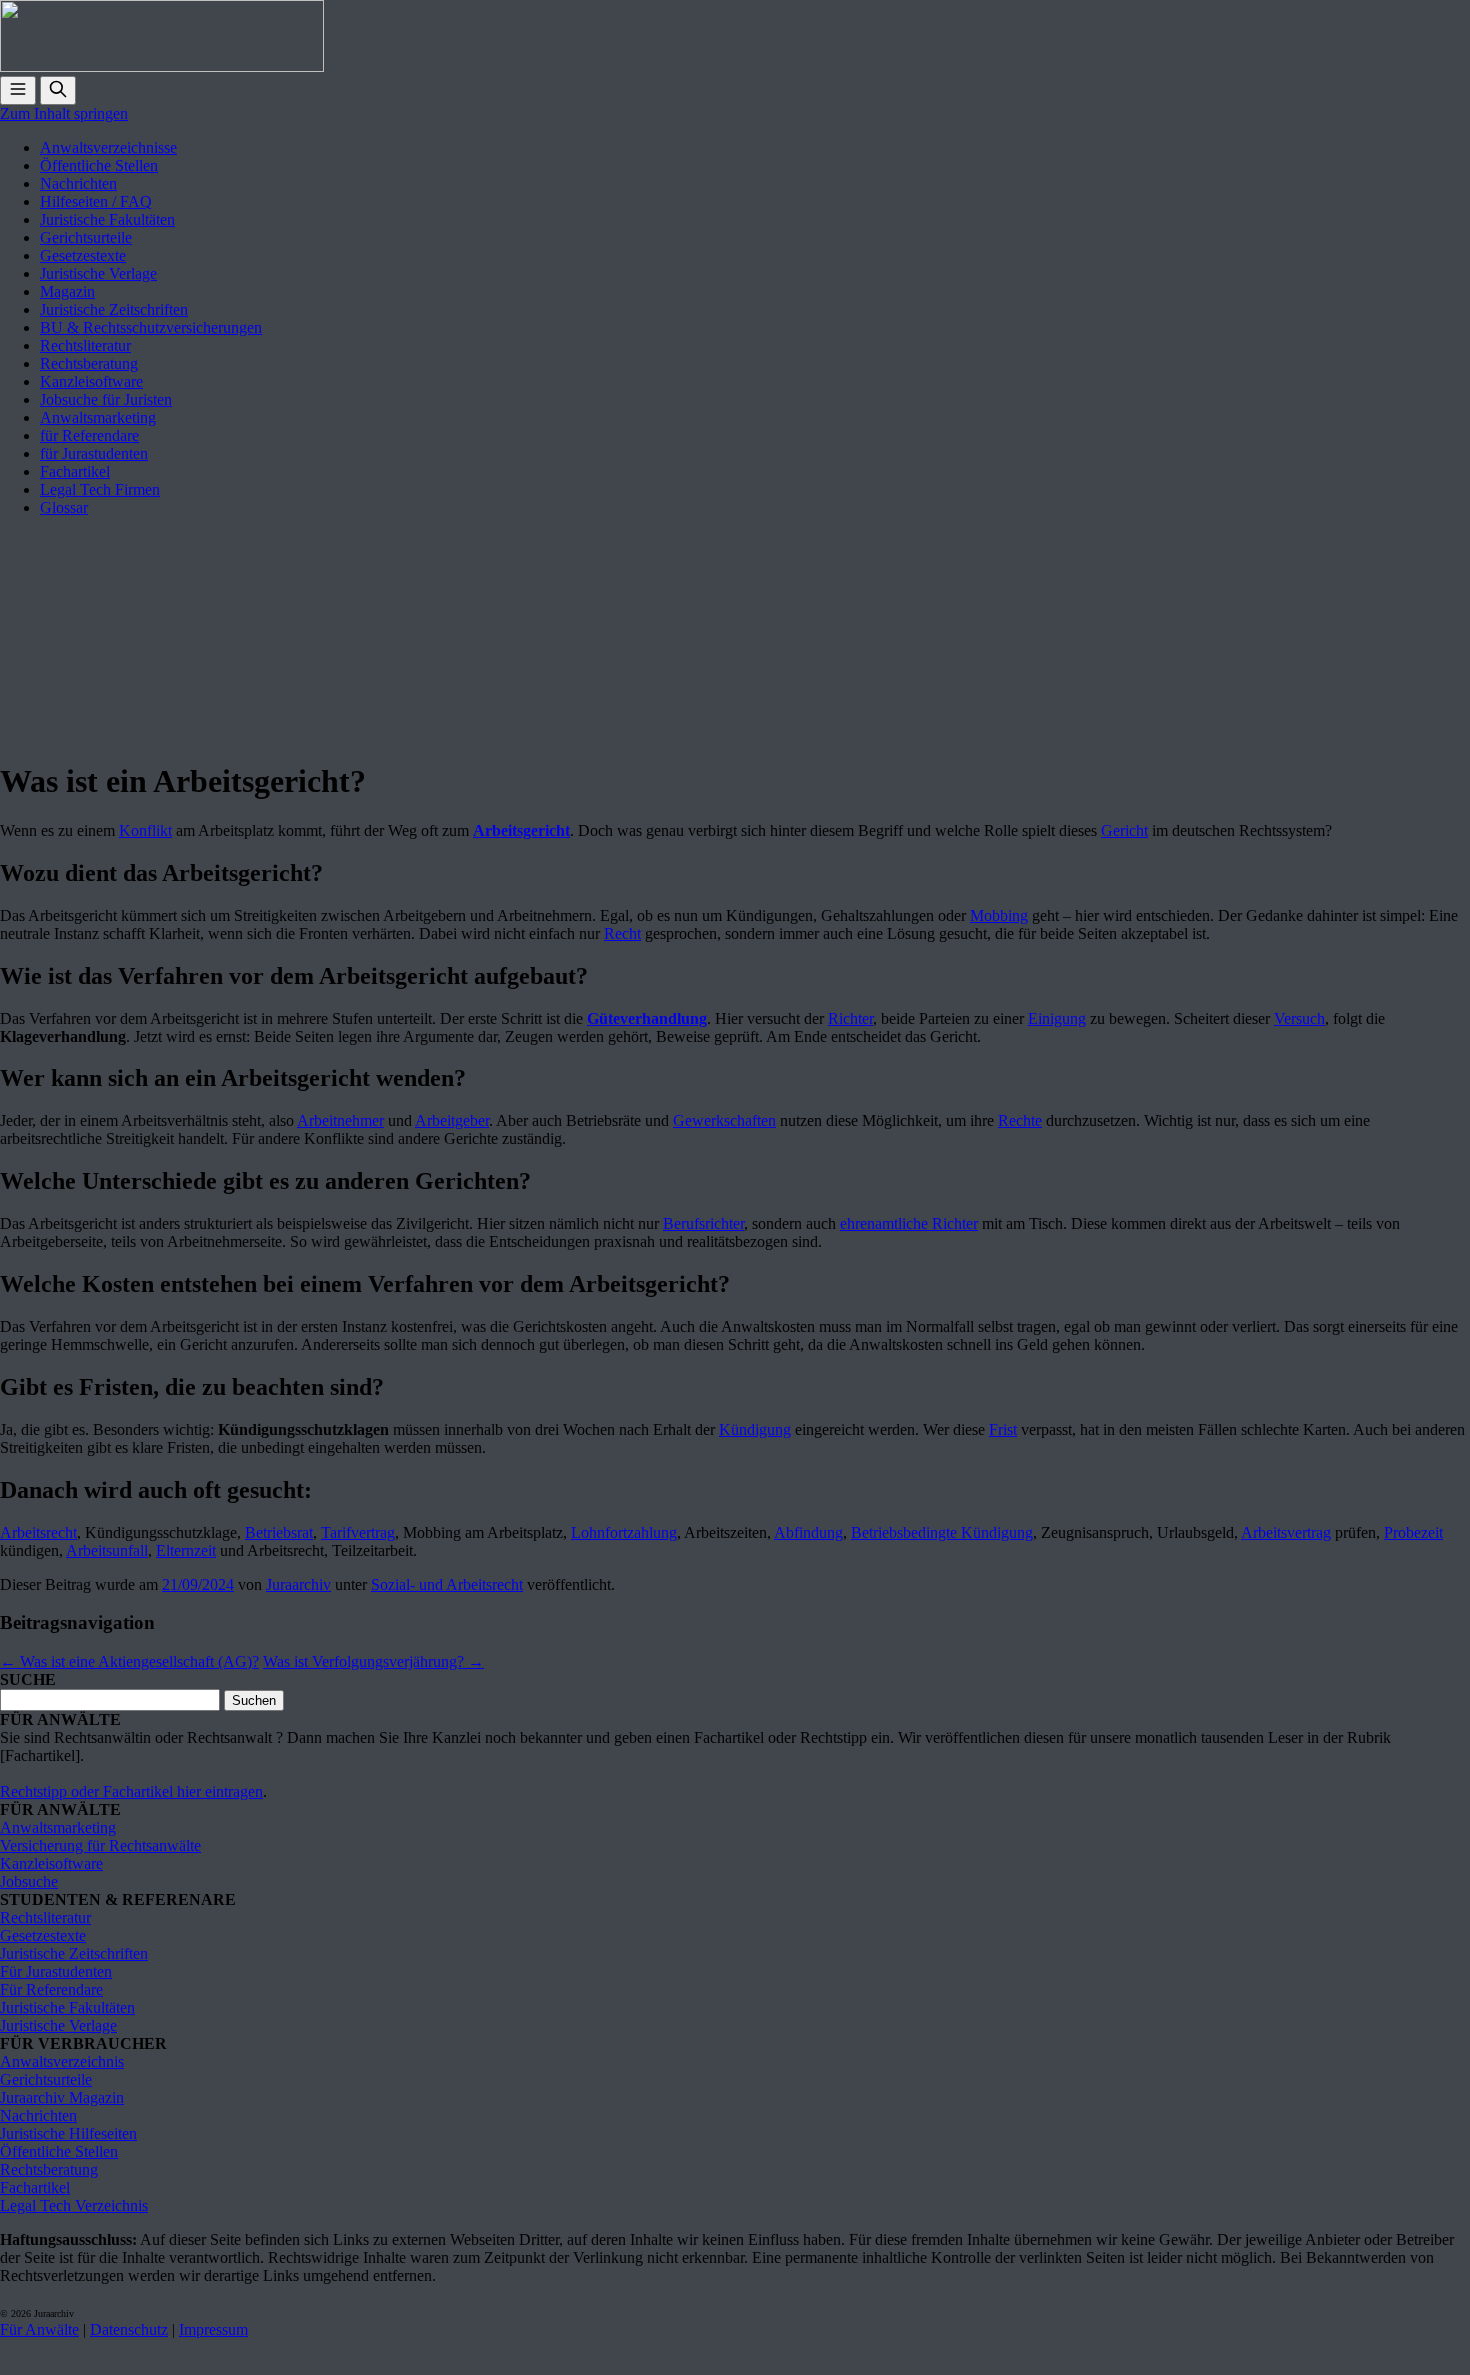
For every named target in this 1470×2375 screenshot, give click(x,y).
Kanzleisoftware (91, 381)
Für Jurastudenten (56, 1971)
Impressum (213, 2329)
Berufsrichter (703, 1223)
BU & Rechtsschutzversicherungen (151, 327)
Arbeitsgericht (521, 830)
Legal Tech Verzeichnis (74, 2205)
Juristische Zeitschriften (114, 309)
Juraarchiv (298, 1584)
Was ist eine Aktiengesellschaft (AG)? (129, 1661)
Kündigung (755, 1429)
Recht (622, 933)
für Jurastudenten (94, 453)
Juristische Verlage (98, 273)
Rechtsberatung (89, 363)
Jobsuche (29, 1881)
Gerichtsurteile (86, 237)
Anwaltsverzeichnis (62, 2061)
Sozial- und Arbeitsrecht (447, 1584)
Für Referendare (51, 1989)
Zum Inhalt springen (64, 113)
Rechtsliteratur (85, 345)
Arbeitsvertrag (1286, 1532)
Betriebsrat (279, 1532)
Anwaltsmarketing (98, 417)
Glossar (64, 507)
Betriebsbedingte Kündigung (942, 1532)
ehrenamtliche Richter (909, 1223)
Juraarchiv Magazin (62, 2097)
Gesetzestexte (83, 255)
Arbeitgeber (452, 1120)
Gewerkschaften (724, 1120)
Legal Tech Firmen (100, 489)
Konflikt (145, 830)
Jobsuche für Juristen (106, 399)
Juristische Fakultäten (107, 219)
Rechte (1020, 1120)
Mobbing (999, 915)
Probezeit (1413, 1532)
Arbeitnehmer (340, 1120)
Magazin (67, 291)
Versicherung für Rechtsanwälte (100, 1845)
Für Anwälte (39, 2329)
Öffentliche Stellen (99, 165)
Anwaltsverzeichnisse (108, 147)
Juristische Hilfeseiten (68, 2133)
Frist (1003, 1429)
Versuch (1299, 1018)
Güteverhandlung (647, 1018)
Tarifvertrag (358, 1532)
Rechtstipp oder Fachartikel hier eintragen (131, 1791)
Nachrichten (78, 183)
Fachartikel (75, 471)
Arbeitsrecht (38, 1532)
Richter (850, 1018)
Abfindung (808, 1532)
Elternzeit (186, 1550)
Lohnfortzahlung (624, 1532)
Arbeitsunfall (107, 1550)
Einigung (1057, 1018)
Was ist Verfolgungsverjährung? (373, 1661)
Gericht (1124, 830)
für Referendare (89, 435)
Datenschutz (129, 2329)
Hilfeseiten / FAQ (96, 201)
